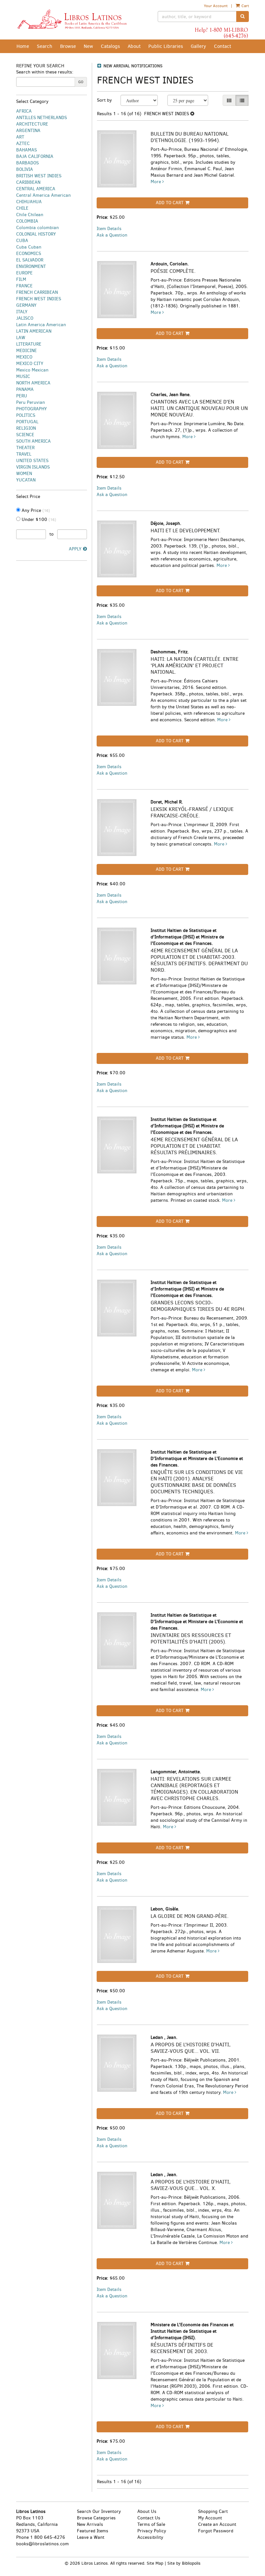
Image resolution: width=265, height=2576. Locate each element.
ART (20, 137)
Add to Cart (170, 203)
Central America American (43, 195)
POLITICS (26, 415)
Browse (68, 46)
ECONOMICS (29, 254)
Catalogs (110, 46)
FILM (21, 279)
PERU (22, 396)
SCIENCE (25, 435)
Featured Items (93, 2531)
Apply (75, 549)
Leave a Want (91, 2537)
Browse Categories (96, 2518)
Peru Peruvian (31, 402)
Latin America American (41, 325)
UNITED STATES (32, 461)
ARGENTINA (28, 131)
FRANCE (24, 286)
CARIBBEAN (28, 182)
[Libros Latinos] (72, 19)
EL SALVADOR (30, 260)
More (156, 182)
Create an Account (217, 2524)
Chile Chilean (30, 215)
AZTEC (23, 144)
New (88, 46)
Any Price (35, 510)
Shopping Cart (213, 2511)
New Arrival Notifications (132, 66)
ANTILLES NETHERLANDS (42, 118)
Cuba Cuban (29, 247)
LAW (21, 338)
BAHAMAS (26, 150)
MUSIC (23, 376)
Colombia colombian (37, 228)
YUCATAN (26, 480)
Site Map (155, 2563)
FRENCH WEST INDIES (39, 299)
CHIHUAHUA (29, 202)
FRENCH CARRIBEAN (37, 292)
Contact (223, 46)
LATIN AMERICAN (34, 331)
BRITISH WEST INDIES (39, 176)
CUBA (22, 241)
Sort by (104, 100)
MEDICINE (26, 351)
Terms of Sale (151, 2524)
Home (23, 46)
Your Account (216, 6)
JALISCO (25, 318)
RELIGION (26, 428)
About (134, 46)
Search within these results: (45, 72)
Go (81, 82)
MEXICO (24, 357)
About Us (147, 2511)
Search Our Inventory (99, 2511)
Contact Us (149, 2518)
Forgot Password (216, 2531)
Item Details (109, 229)
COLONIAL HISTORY (36, 234)
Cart (245, 6)
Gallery (198, 46)
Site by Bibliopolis (184, 2563)
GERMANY (26, 305)
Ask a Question (112, 235)
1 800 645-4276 (48, 2537)
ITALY (22, 312)
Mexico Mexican (32, 370)
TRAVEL (24, 454)
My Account (210, 2518)
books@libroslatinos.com (42, 2544)
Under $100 (38, 520)
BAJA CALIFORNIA (35, 156)
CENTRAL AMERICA (36, 189)
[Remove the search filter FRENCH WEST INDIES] (192, 114)
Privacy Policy (152, 2531)
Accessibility (150, 2537)
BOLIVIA (25, 169)
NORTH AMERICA (33, 383)
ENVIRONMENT (31, 266)
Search (45, 46)
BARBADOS (27, 163)
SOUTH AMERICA (33, 441)
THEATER (25, 448)
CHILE (22, 208)
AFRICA (24, 111)
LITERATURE (29, 344)
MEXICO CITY (30, 364)
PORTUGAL (27, 422)
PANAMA (25, 389)
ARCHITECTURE (32, 124)
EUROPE (24, 273)
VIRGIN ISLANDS (33, 467)
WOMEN (24, 474)
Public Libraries (166, 46)
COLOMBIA (27, 221)
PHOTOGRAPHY (32, 409)
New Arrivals (90, 2524)
